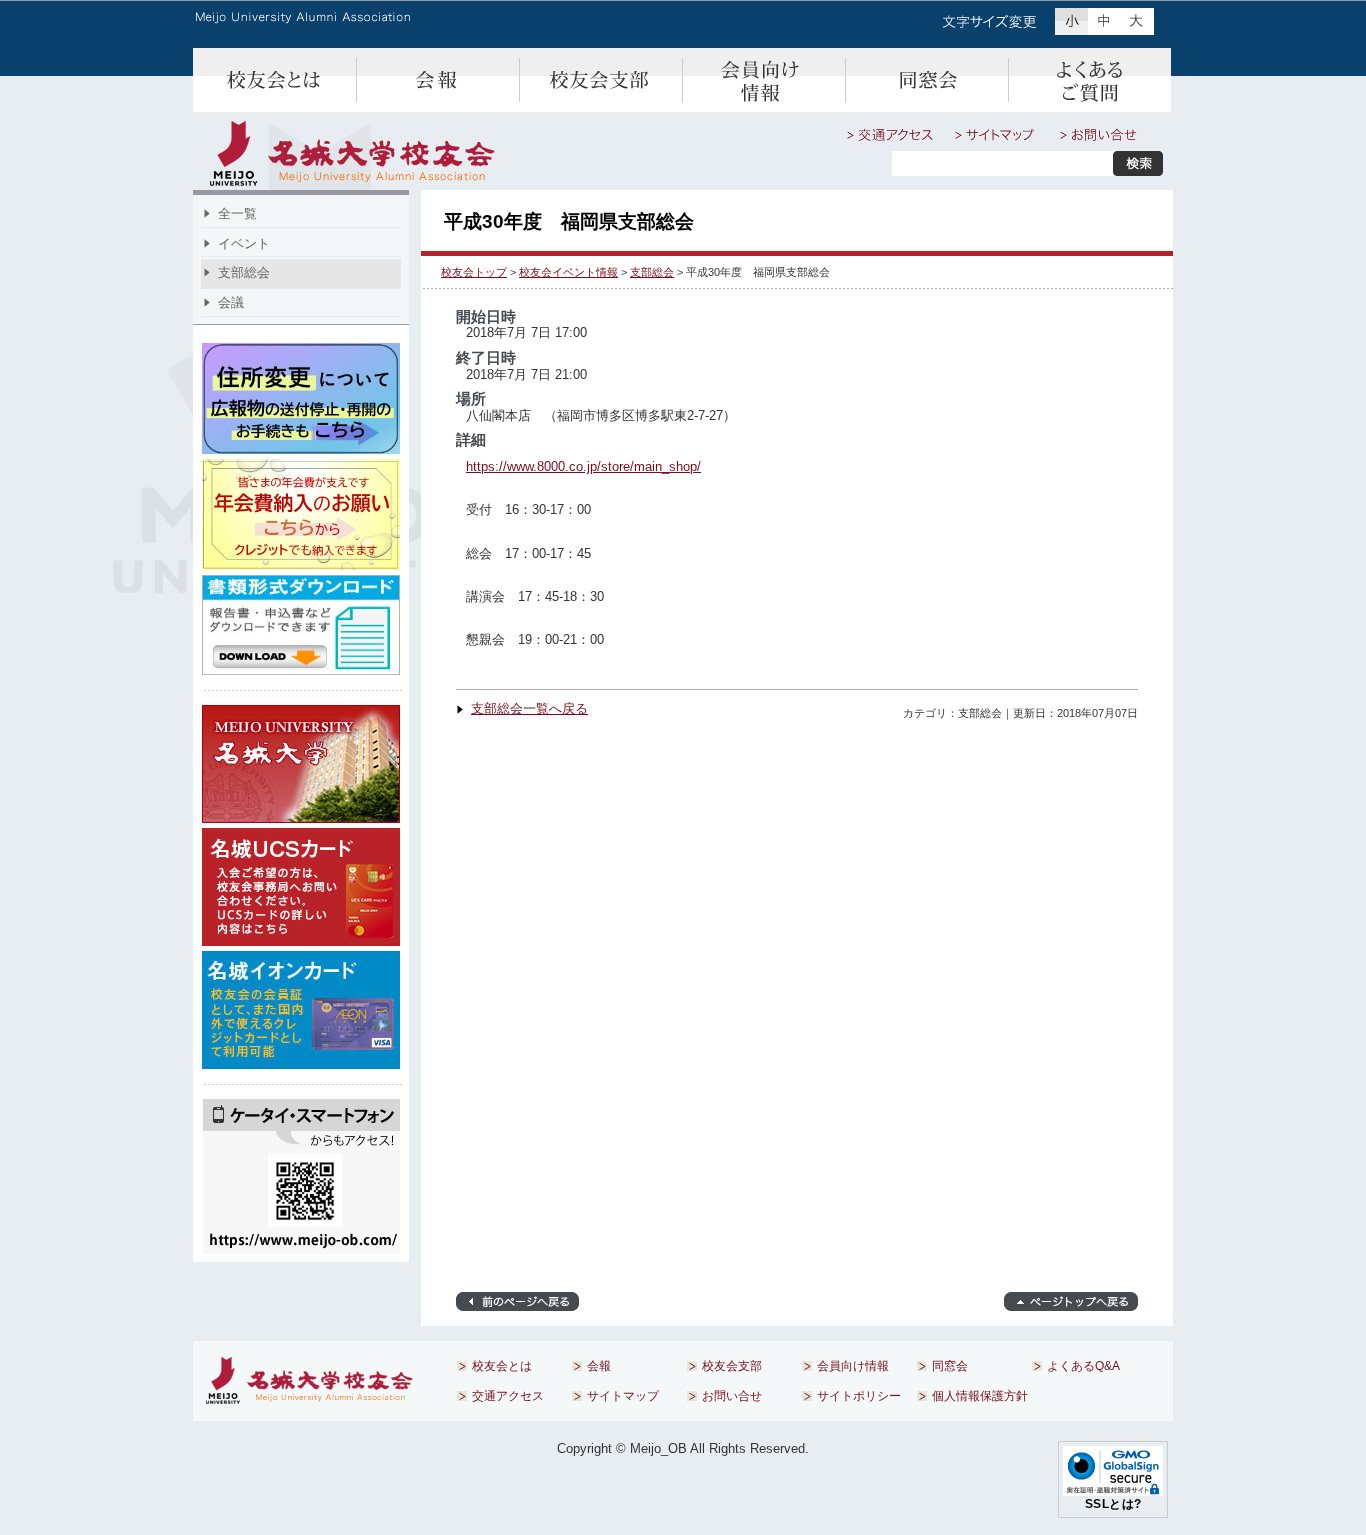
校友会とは (274, 80)
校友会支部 (600, 80)
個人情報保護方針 (980, 1396)
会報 (437, 80)
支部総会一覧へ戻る (529, 708)
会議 (231, 302)
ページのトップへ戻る (1071, 1301)
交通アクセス (890, 135)
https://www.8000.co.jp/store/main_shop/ (583, 466)
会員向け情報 (763, 80)
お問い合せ (1098, 135)
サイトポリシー (859, 1396)
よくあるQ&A (1089, 80)
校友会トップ (474, 272)
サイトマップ (996, 135)
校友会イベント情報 (568, 272)
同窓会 (926, 80)
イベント (244, 243)
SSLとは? (1113, 1504)
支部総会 (652, 272)
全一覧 (237, 213)
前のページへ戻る (517, 1301)
